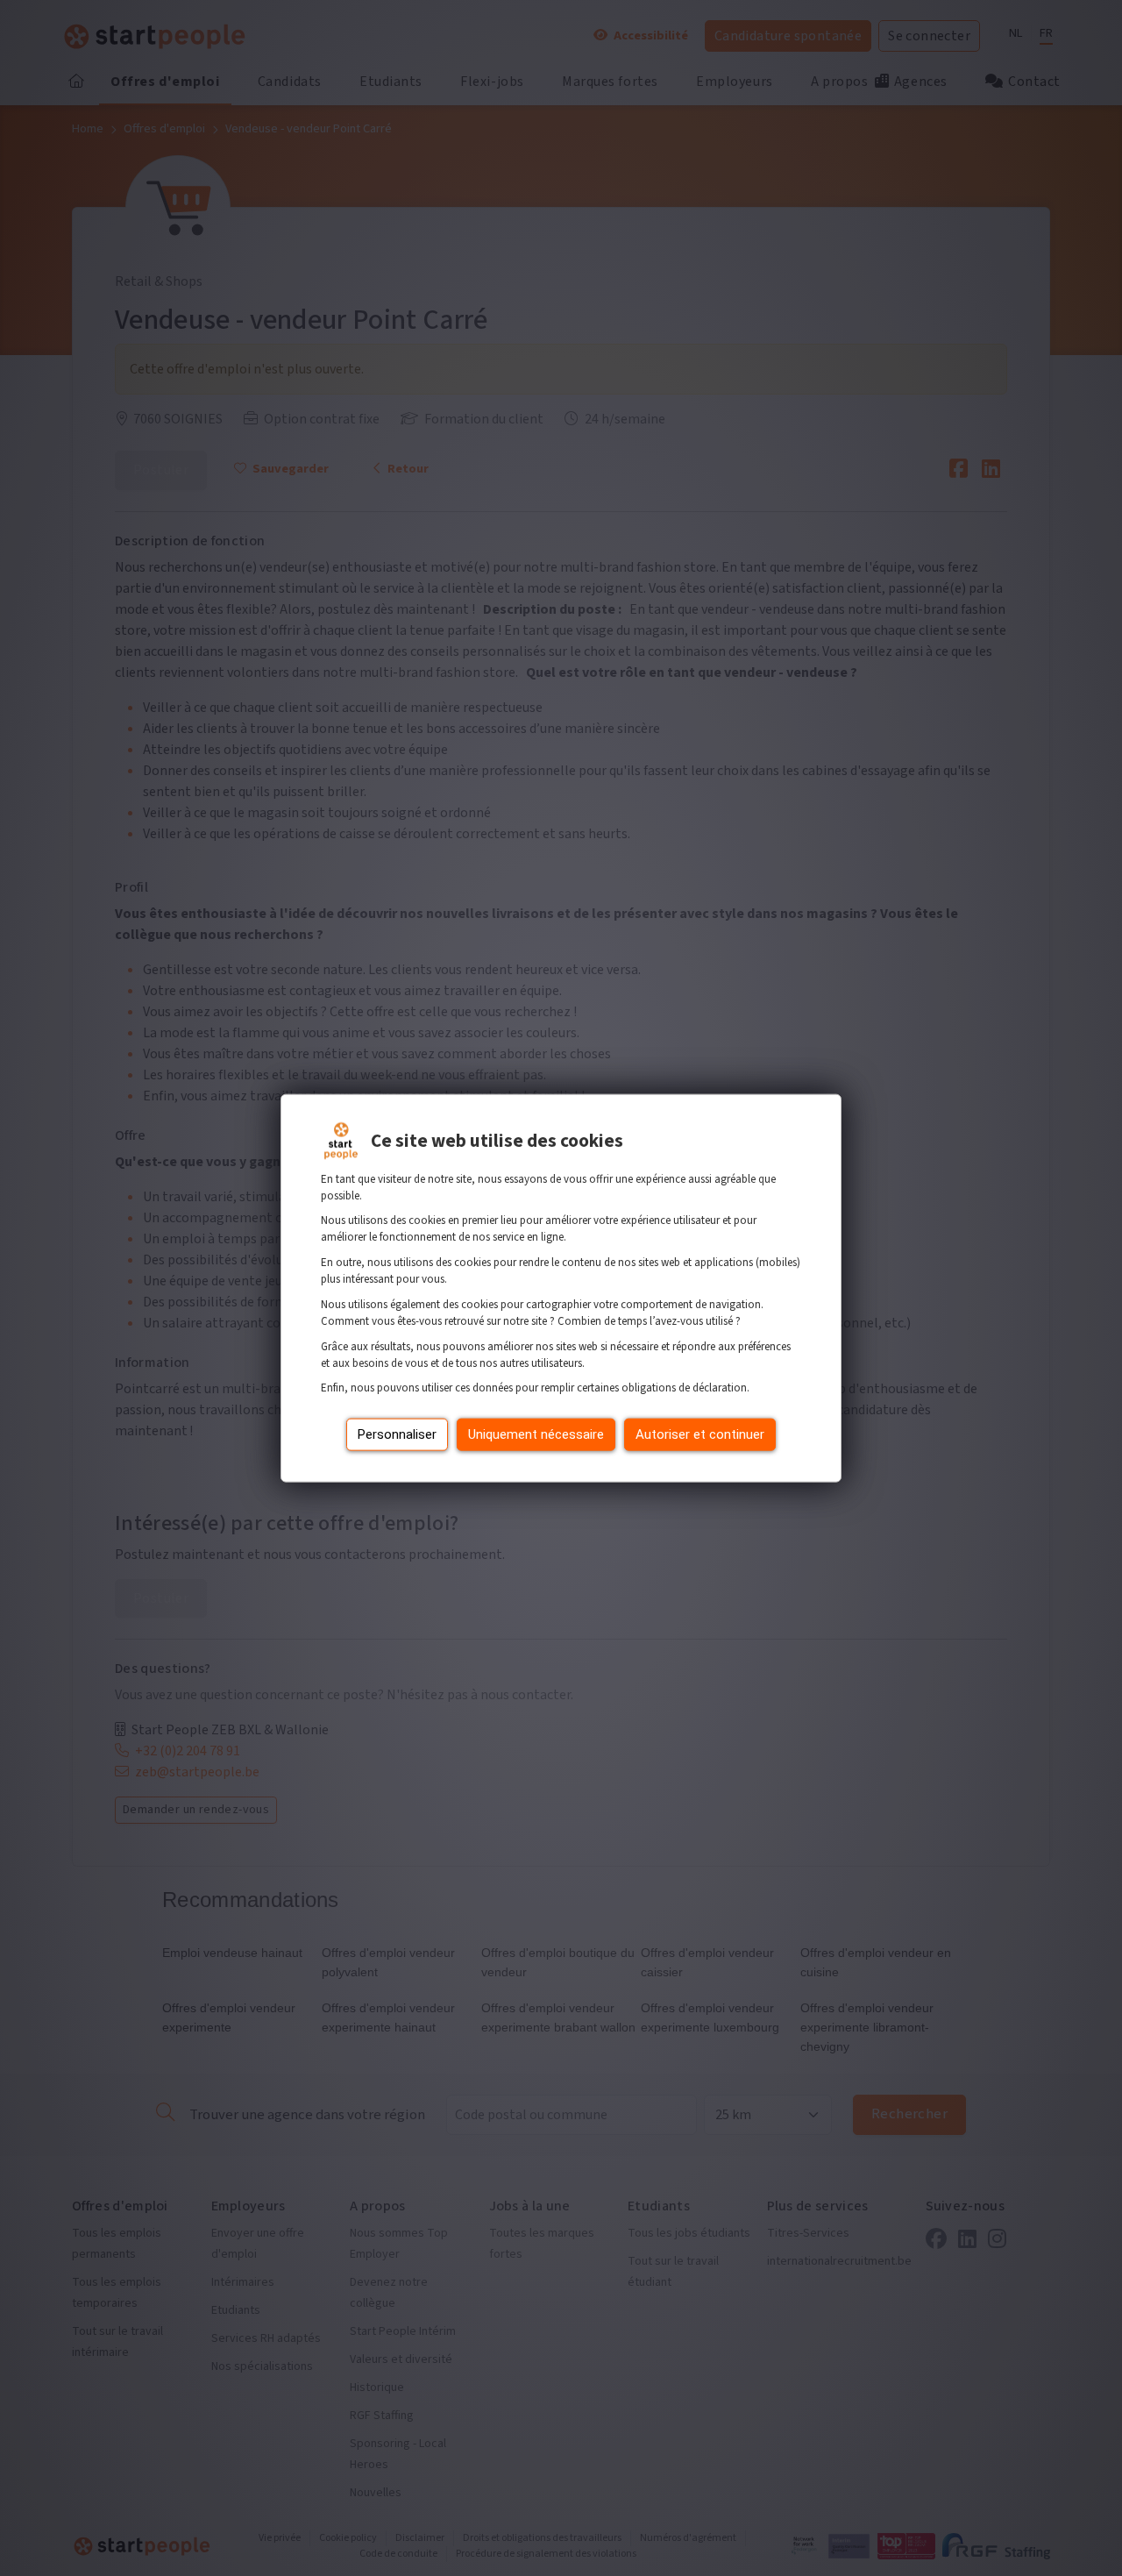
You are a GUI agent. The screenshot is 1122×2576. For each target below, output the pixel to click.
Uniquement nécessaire (536, 1434)
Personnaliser (397, 1434)
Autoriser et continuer (700, 1434)
